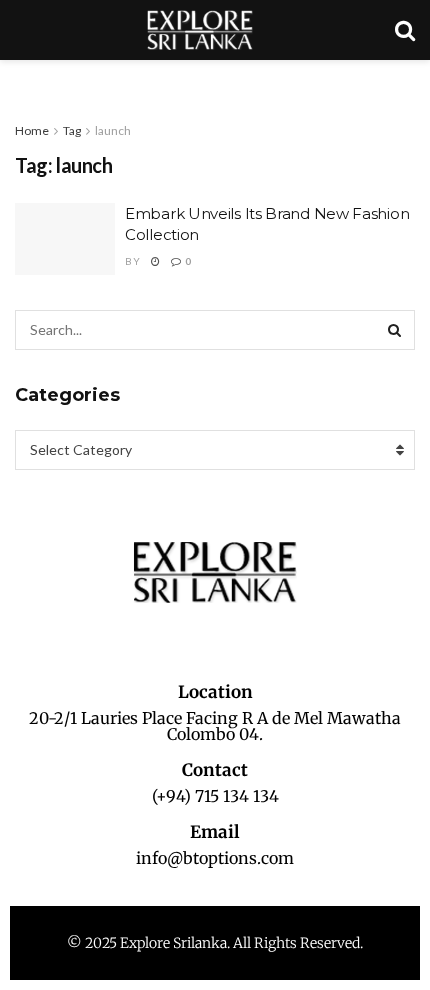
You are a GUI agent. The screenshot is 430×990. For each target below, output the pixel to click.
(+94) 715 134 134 (215, 796)
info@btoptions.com (215, 858)
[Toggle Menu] (26, 80)
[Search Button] (395, 330)
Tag (72, 130)
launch (113, 130)
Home (32, 130)
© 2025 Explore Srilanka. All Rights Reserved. (215, 943)
